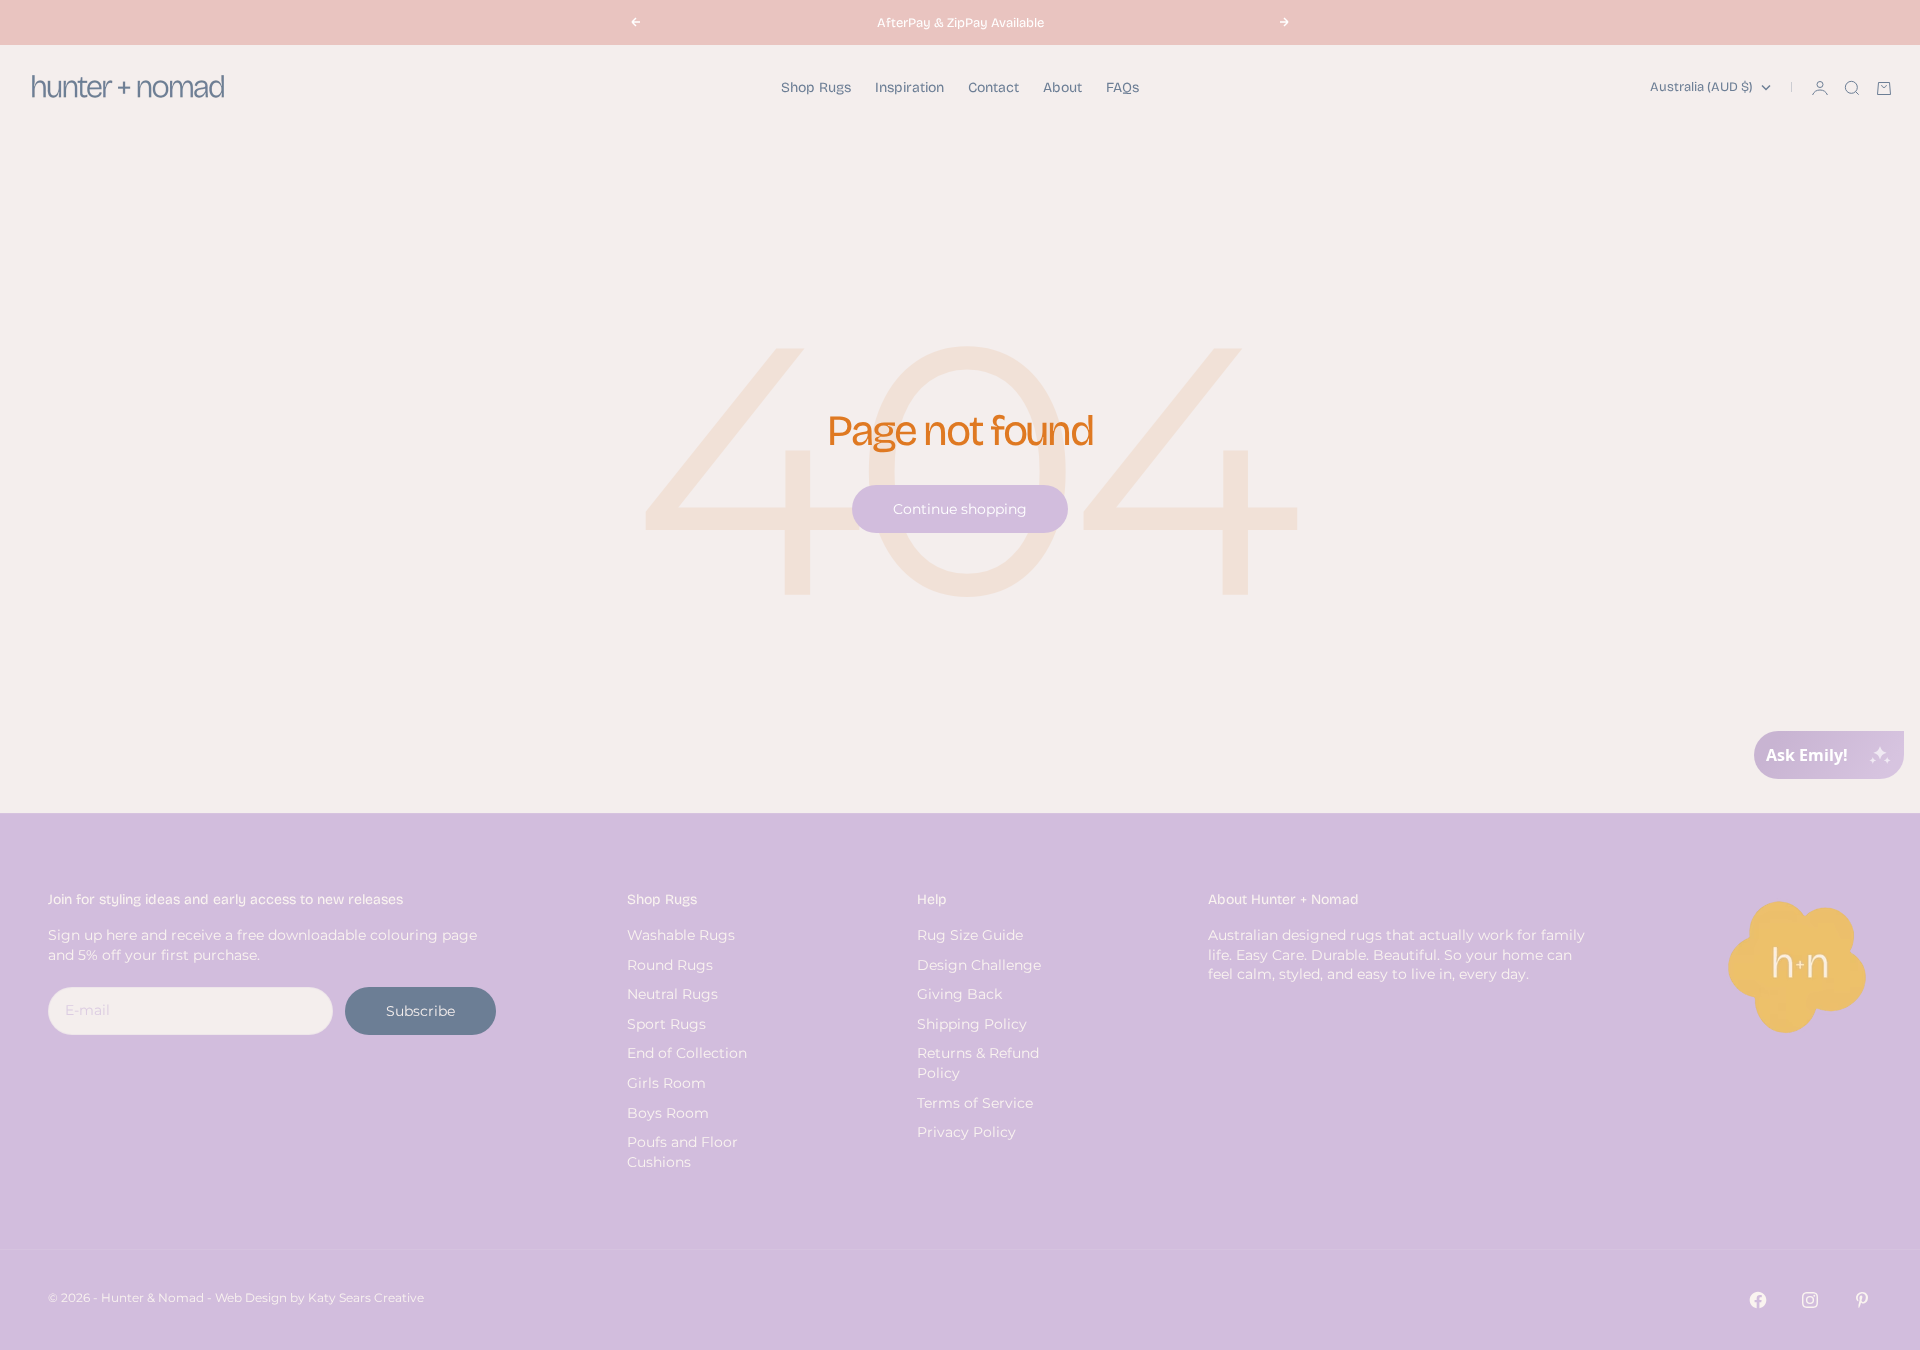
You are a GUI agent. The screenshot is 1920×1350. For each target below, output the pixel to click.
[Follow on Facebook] (1758, 1300)
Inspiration (909, 87)
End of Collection (687, 1053)
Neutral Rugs (672, 994)
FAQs (1122, 87)
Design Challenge (979, 965)
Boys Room (668, 1113)
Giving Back (959, 994)
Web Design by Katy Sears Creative (319, 1297)
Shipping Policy (972, 1024)
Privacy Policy (966, 1132)
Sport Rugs (666, 1024)
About (1062, 87)
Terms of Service (975, 1103)
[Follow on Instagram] (1810, 1300)
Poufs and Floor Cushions (682, 1152)
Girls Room (666, 1083)
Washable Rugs (681, 935)
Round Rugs (670, 965)
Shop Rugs (816, 87)
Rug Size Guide (970, 935)
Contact (993, 87)
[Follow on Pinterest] (1862, 1300)
